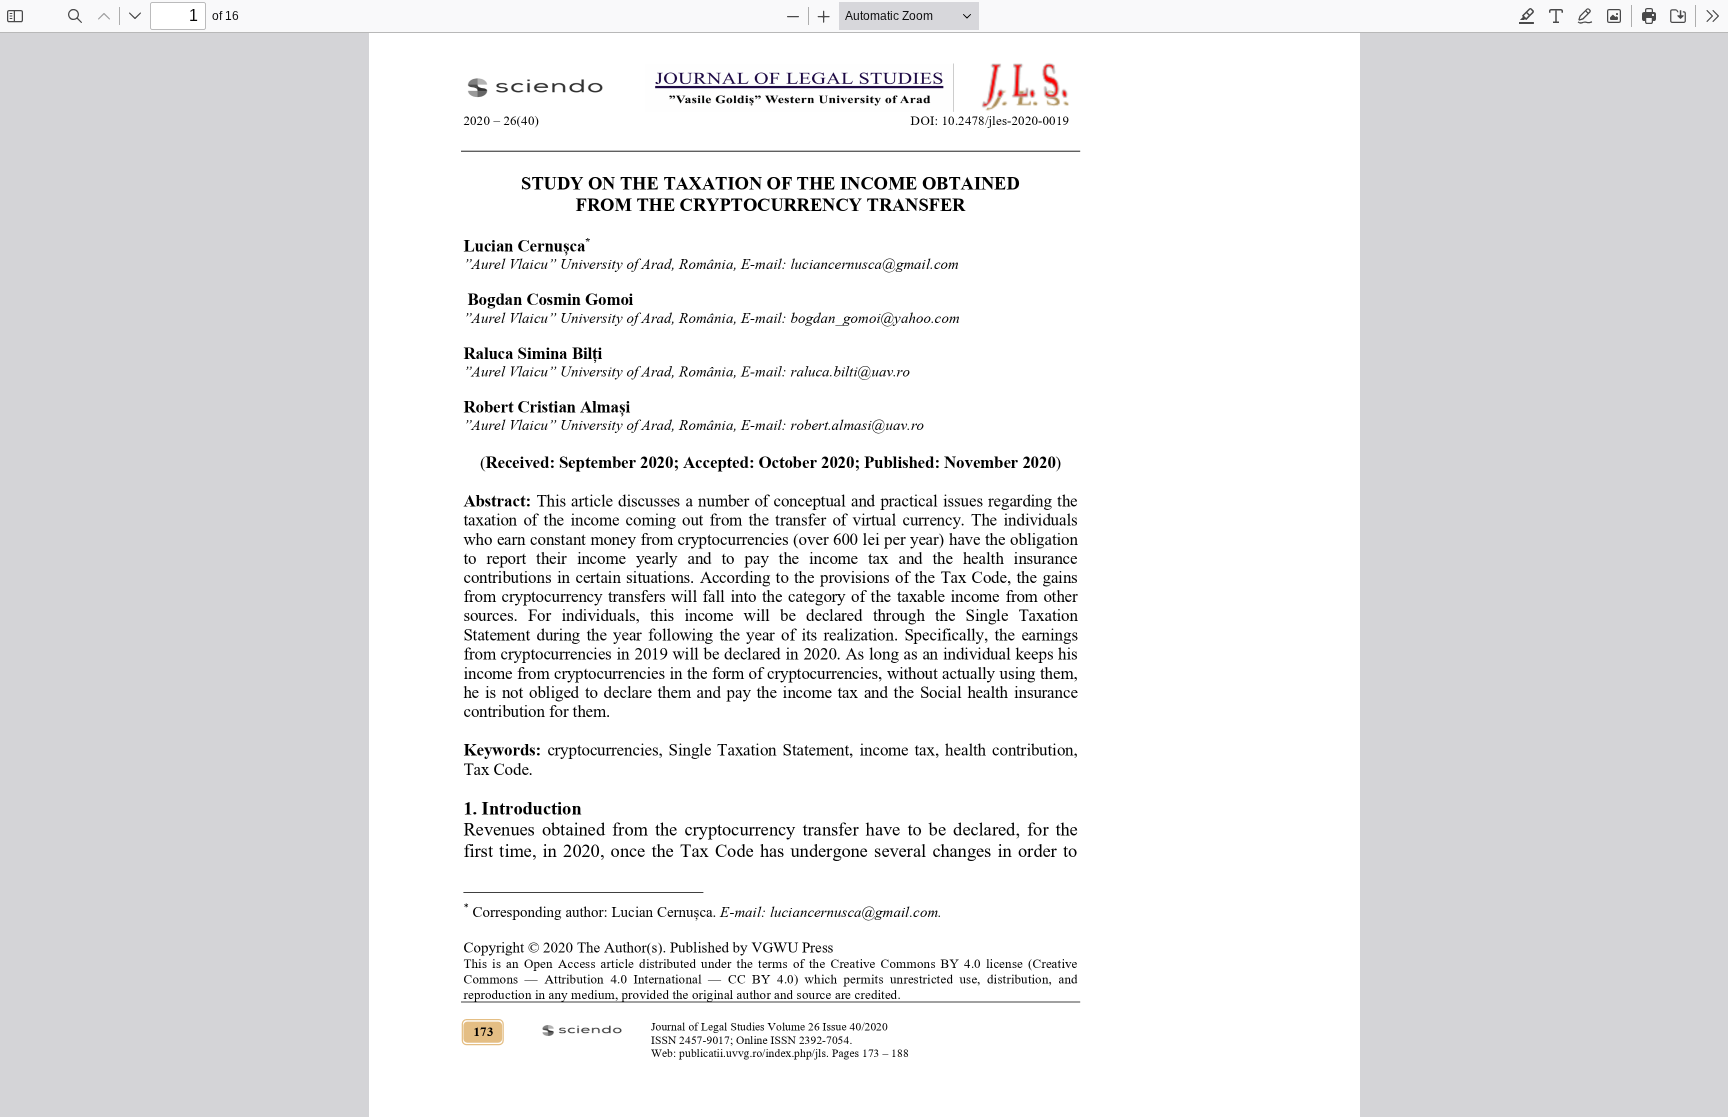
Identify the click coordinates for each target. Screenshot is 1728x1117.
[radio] (1527, 16)
